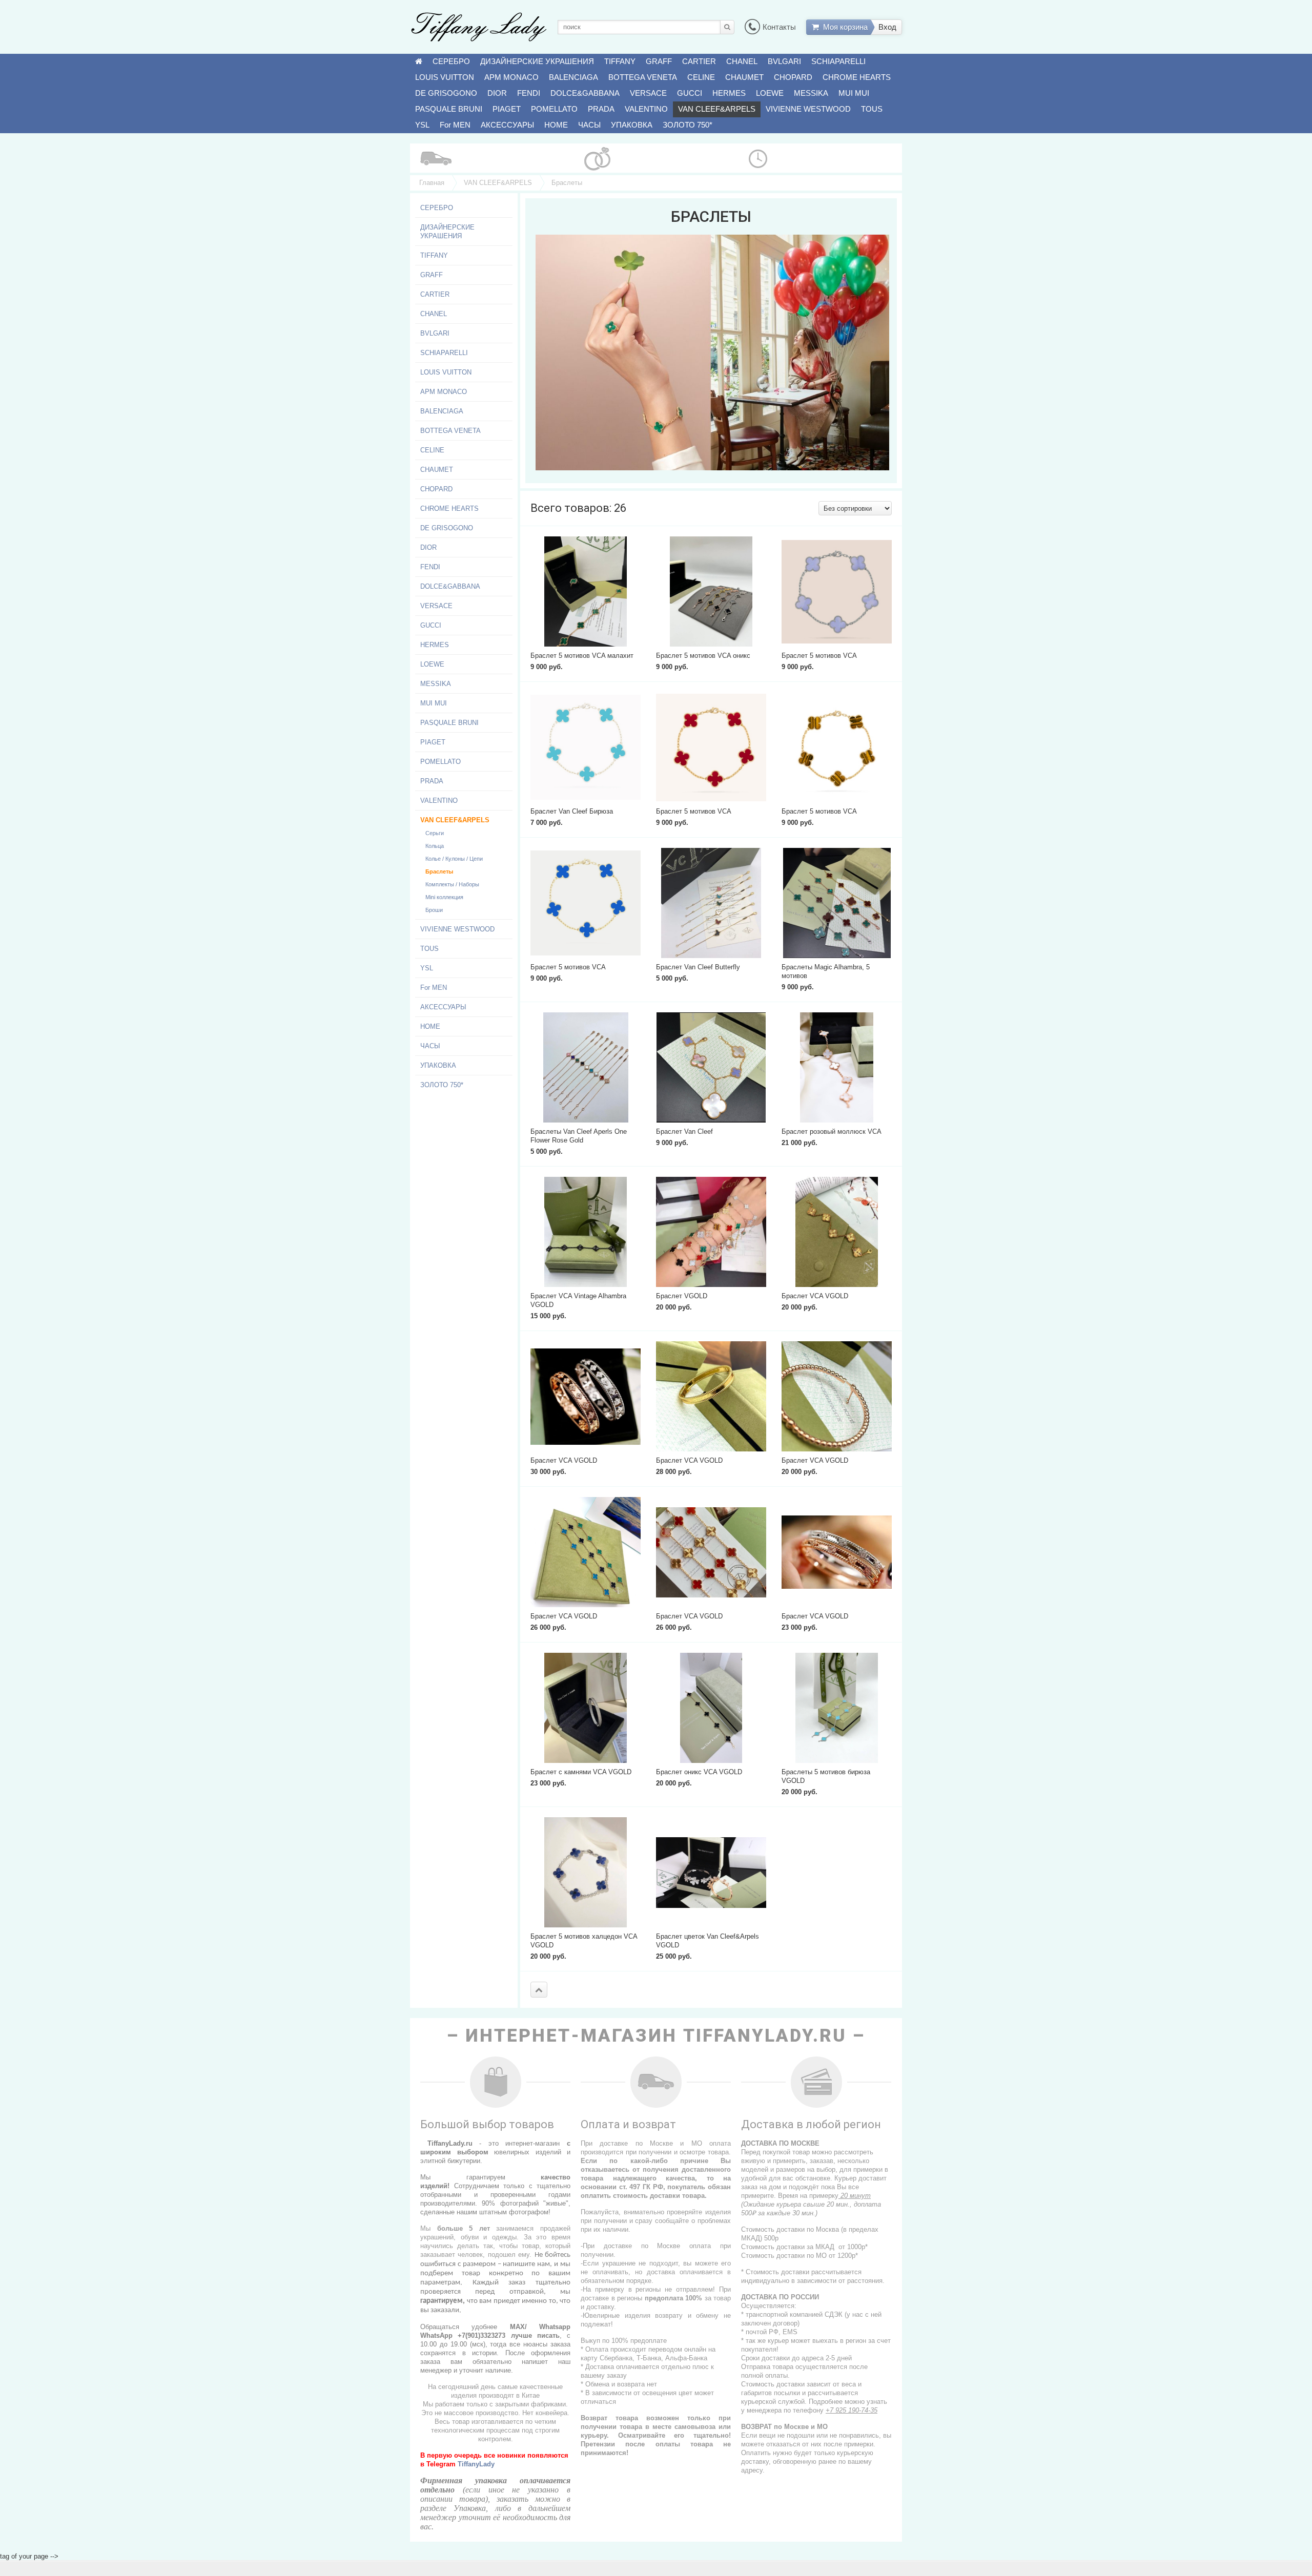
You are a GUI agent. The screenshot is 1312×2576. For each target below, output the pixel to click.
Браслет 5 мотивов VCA (819, 656)
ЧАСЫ (589, 125)
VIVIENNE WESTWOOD (808, 109)
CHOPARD (793, 77)
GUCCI (690, 93)
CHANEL (742, 61)
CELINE (701, 77)
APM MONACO (511, 77)
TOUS (872, 109)
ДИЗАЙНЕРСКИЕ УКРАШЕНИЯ (537, 61)
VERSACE (648, 93)
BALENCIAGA (573, 77)
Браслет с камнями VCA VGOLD (581, 1772)
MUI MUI (854, 93)
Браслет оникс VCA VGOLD (699, 1772)
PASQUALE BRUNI (449, 109)
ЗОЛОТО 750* (688, 125)
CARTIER (699, 61)
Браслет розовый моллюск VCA (832, 1131)
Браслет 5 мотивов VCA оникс (703, 656)
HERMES (729, 93)
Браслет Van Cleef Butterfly (698, 967)
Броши (434, 910)
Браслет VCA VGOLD (815, 1296)
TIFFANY (620, 61)
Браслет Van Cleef (684, 1131)
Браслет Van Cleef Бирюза (572, 811)
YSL (422, 125)
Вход (887, 27)
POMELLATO (554, 109)
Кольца (435, 846)
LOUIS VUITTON (445, 77)
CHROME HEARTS (857, 77)
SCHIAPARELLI (838, 61)
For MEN (455, 125)
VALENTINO (646, 109)
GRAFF (659, 61)
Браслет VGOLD (682, 1296)
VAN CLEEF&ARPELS (717, 109)
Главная (432, 183)
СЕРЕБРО (451, 61)
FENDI (529, 93)
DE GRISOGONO (446, 93)
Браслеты (439, 871)
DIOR (497, 93)
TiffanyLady (476, 2464)
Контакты (779, 27)
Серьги (435, 833)
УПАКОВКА (632, 125)
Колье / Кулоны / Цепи (454, 859)
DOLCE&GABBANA (585, 93)
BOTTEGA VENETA (643, 77)
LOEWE (770, 93)
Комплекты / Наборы (452, 884)
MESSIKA (811, 93)
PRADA (601, 109)
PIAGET (507, 109)
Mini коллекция (444, 897)
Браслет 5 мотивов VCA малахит (582, 656)
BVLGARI (784, 61)
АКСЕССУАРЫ (507, 125)
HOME (556, 125)
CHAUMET (744, 77)
